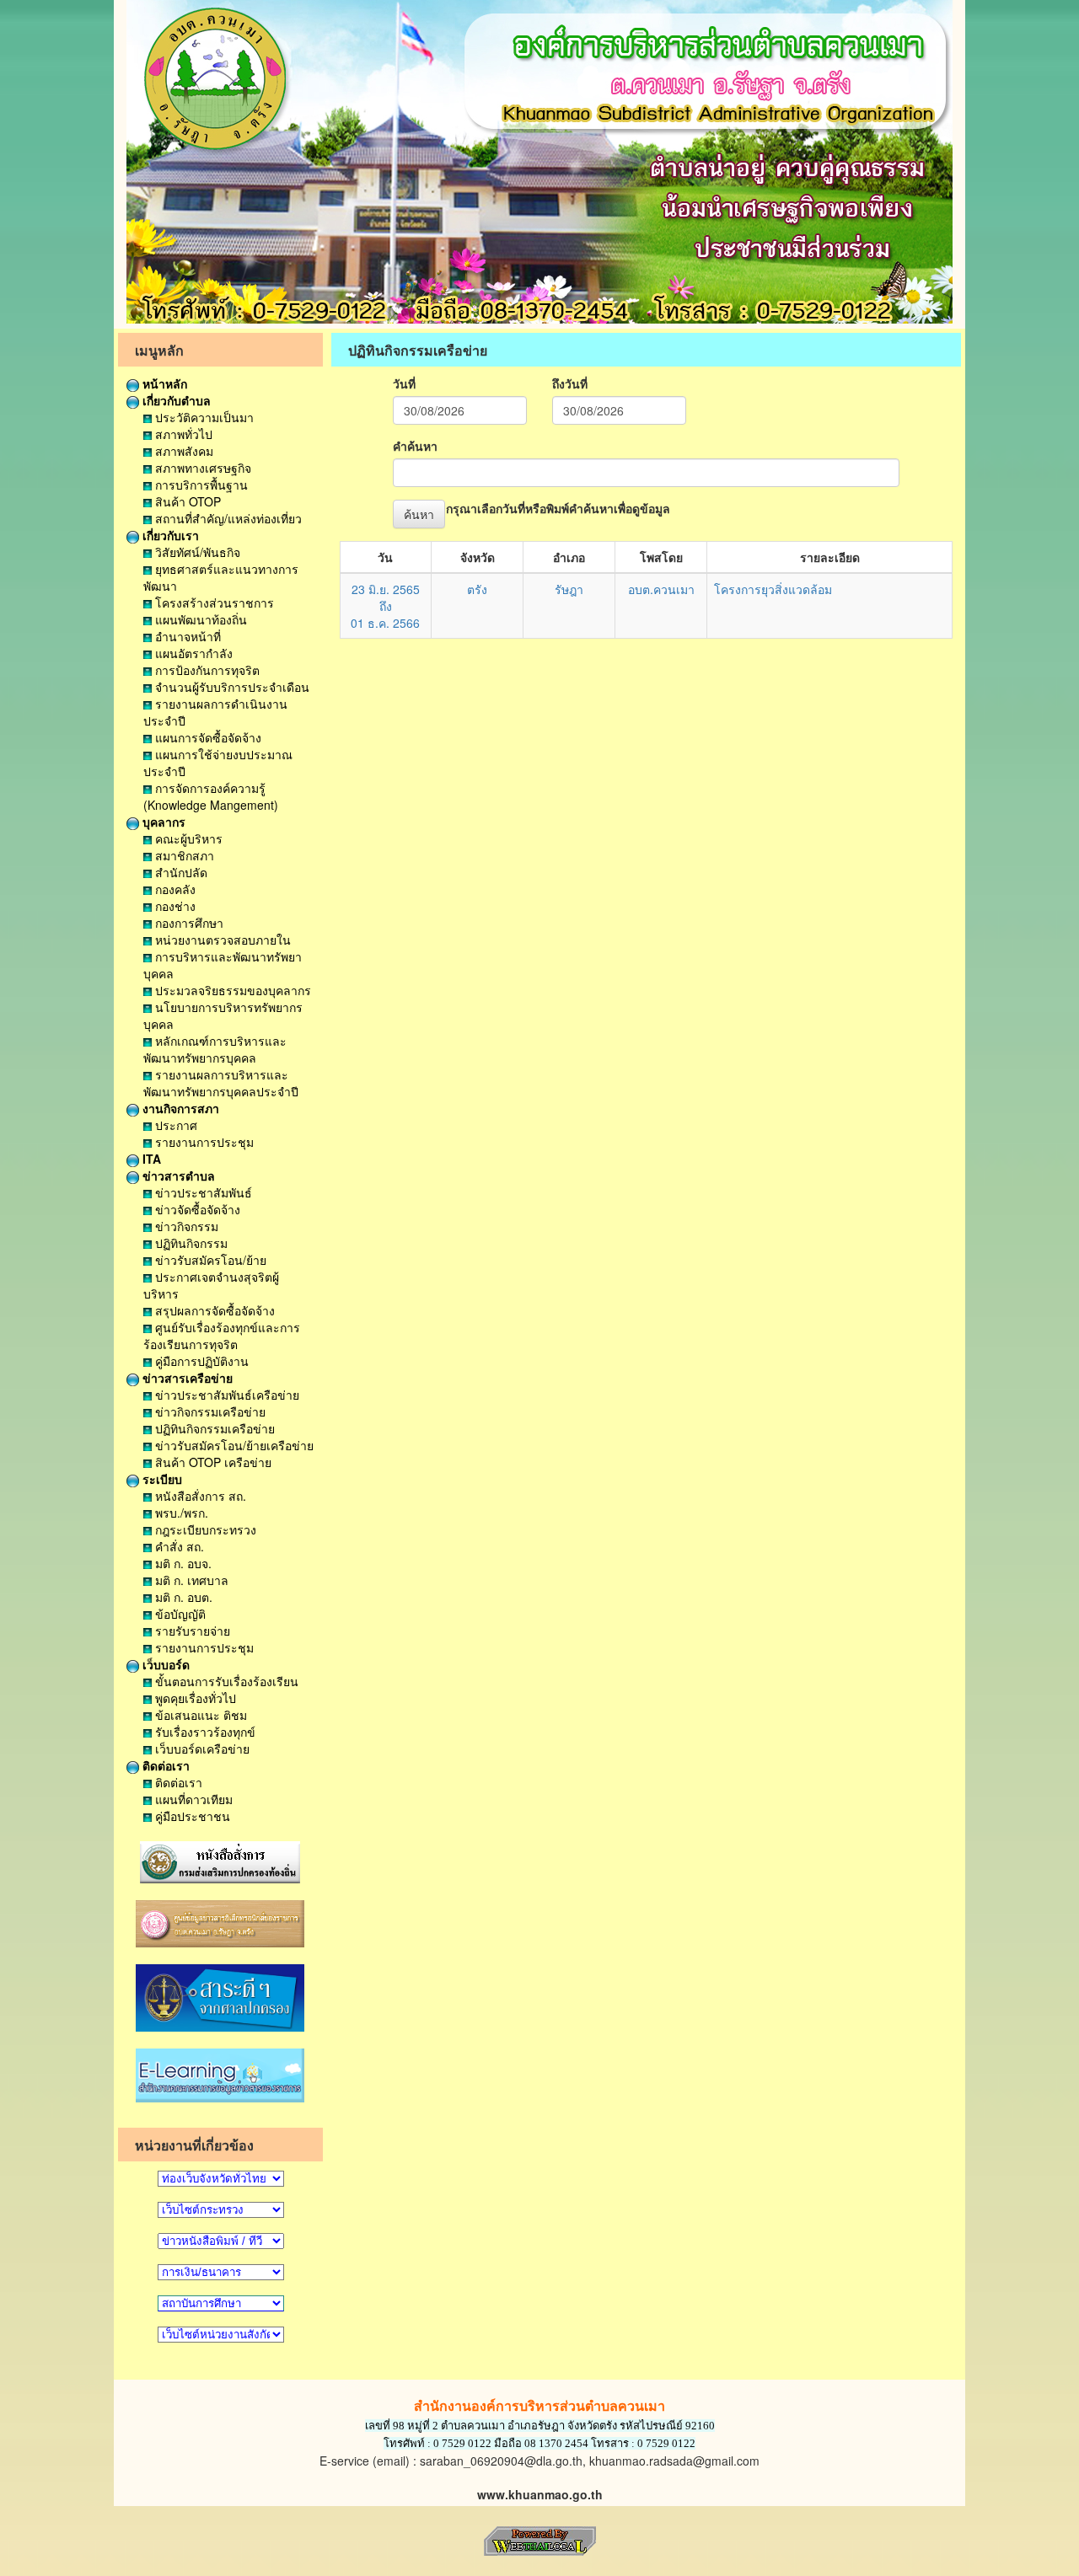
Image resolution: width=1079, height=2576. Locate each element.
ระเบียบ (161, 1479)
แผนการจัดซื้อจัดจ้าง (207, 737)
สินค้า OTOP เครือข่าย (212, 1462)
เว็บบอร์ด (164, 1664)
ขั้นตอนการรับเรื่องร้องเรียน (225, 1681)
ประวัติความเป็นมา (203, 417)
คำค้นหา (415, 446)
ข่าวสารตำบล (177, 1176)
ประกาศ (174, 1125)
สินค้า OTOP (186, 501)
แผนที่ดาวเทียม (192, 1799)
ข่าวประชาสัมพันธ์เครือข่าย (225, 1395)
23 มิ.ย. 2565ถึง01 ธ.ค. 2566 (385, 606)
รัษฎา (569, 589)
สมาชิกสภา (183, 855)
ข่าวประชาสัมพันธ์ (202, 1192)
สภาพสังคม (183, 451)
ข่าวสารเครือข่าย (186, 1378)
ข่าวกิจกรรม (185, 1226)
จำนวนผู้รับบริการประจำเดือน (231, 687)
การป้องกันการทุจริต (206, 670)
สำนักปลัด (180, 872)
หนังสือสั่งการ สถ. (199, 1496)
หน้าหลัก (163, 383)
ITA (150, 1159)
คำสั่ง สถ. (178, 1546)
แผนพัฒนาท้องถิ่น (199, 619)
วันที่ (404, 383)
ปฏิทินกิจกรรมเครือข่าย (213, 1428)
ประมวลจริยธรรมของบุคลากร (231, 990)
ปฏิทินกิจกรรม (190, 1243)
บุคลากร (162, 822)
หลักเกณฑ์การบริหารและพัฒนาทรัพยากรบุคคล (215, 1049)
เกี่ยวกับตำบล (175, 400)
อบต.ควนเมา (661, 589)
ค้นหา (419, 514)
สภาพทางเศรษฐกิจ (201, 468)
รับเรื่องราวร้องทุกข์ (204, 1732)
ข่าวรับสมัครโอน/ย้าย (209, 1260)
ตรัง (477, 589)
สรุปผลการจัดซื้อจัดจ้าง (213, 1310)
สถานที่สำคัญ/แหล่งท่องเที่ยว (227, 518)
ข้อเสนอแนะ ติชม (199, 1715)
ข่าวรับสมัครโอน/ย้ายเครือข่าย (233, 1445)
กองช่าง (174, 906)
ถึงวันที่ (570, 383)
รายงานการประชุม (203, 1142)
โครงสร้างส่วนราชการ (213, 602)
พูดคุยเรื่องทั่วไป (194, 1698)
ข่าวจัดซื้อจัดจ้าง (196, 1209)
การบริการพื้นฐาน (200, 485)
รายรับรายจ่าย (191, 1631)
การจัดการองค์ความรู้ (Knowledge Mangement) (211, 796)
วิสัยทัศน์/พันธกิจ (196, 552)
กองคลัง (174, 889)
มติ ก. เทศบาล (190, 1580)
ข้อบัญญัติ (179, 1614)
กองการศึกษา (188, 923)
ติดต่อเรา (164, 1765)
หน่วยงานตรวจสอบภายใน (221, 940)
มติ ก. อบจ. (182, 1563)
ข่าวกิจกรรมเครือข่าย (209, 1411)
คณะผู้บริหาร (187, 838)
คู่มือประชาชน (191, 1816)
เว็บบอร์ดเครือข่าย (201, 1749)
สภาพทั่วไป (182, 434)
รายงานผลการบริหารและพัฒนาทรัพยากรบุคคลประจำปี (221, 1083)
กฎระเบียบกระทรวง (204, 1529)
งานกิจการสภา (179, 1108)
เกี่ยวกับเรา (169, 535)
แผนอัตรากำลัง (192, 653)
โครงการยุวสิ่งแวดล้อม (773, 589)
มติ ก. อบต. (182, 1597)
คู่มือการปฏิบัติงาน (200, 1361)
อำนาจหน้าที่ (186, 636)
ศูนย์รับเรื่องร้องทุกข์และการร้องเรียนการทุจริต (222, 1336)
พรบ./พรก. (180, 1513)
